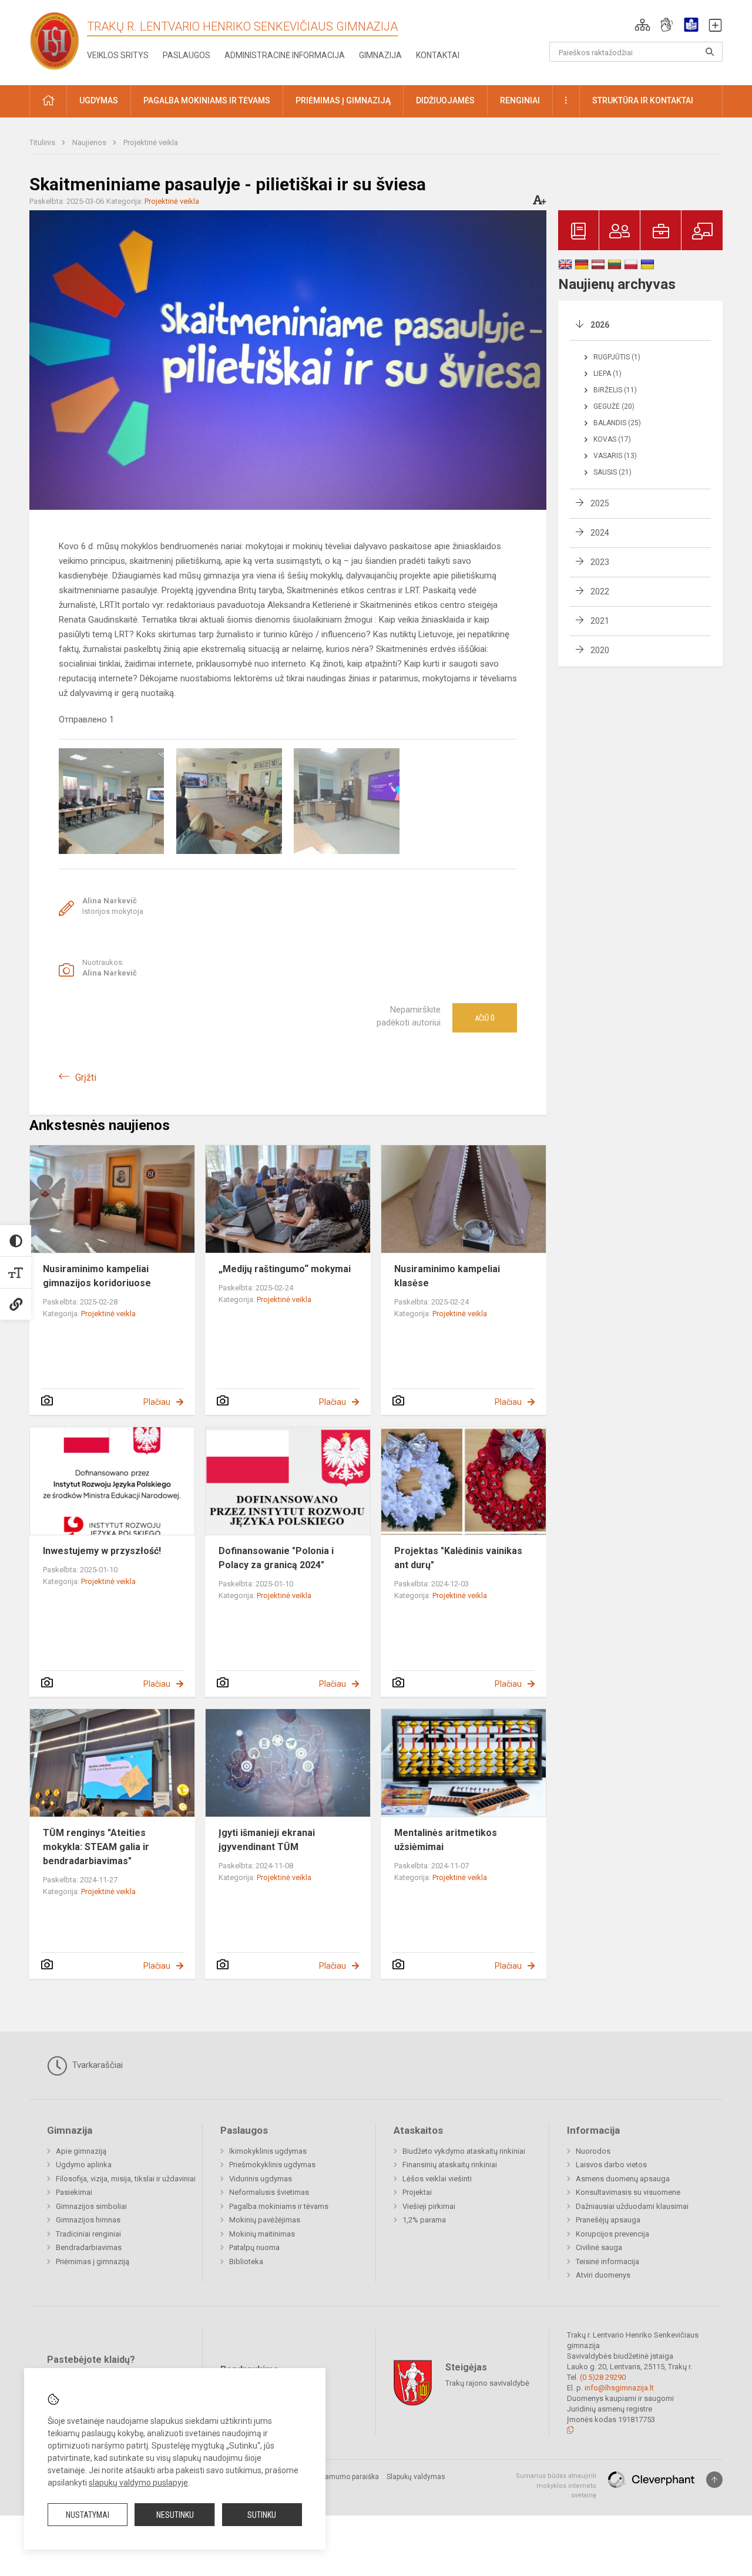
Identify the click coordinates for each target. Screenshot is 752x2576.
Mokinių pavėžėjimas (265, 2220)
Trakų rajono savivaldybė (487, 2383)
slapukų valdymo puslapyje (138, 2483)
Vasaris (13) (615, 456)
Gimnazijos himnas (88, 2220)
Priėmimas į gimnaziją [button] (343, 100)
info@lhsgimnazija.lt (619, 2388)
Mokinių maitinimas (262, 2234)
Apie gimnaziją (81, 2151)
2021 (600, 621)
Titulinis (43, 142)
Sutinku (262, 2515)
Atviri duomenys (603, 2275)
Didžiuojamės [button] (445, 100)
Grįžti (86, 1077)
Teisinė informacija (607, 2261)
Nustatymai (88, 2515)
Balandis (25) (617, 423)
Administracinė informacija (285, 55)
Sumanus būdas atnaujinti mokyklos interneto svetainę (556, 2486)
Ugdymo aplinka (84, 2165)
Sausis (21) (612, 472)
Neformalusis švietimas (269, 2192)
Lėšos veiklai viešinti (437, 2179)
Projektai (417, 2192)
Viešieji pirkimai (429, 2206)
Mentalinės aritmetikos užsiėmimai (446, 1840)
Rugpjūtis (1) (617, 357)
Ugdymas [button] (99, 100)
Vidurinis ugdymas (261, 2179)
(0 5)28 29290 (603, 2377)
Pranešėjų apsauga (608, 2220)
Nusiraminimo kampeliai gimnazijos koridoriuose (97, 1276)
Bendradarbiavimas (89, 2247)
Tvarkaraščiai (96, 2065)
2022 (600, 591)
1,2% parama (424, 2220)
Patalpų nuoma (254, 2247)
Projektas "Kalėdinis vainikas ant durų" (458, 1558)
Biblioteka (246, 2261)
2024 (600, 533)
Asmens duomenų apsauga (623, 2179)
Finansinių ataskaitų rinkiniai (450, 2165)
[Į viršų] (714, 2480)
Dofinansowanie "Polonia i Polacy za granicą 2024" (276, 1558)
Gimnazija (380, 55)
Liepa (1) (607, 374)
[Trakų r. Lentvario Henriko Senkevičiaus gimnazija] (55, 40)
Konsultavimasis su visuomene (628, 2192)
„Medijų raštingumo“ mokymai (285, 1269)
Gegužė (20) (614, 406)
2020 (600, 650)
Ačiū (485, 1018)
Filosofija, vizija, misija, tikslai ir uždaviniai (126, 2179)
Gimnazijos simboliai (91, 2206)
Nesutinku (175, 2515)
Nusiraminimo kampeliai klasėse (447, 1276)
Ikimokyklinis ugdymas (268, 2151)
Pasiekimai (74, 2192)
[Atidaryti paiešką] (710, 52)
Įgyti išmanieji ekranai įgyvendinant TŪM (267, 1840)
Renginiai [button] (520, 100)
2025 (600, 503)
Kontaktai (438, 55)
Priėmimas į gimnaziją (93, 2261)
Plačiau (157, 1402)
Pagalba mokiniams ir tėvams (279, 2206)
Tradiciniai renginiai (88, 2234)
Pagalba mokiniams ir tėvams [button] (207, 100)
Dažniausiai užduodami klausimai (632, 2206)
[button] (642, 25)
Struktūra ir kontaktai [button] (643, 100)
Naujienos (90, 142)
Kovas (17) (612, 439)
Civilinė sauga (599, 2247)
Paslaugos (187, 55)
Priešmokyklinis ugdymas (272, 2165)
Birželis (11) (615, 390)
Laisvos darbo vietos (611, 2165)
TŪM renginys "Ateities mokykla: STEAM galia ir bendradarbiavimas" (96, 1847)
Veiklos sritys (118, 55)
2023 (600, 562)
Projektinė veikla (151, 142)
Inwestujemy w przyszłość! (102, 1551)
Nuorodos (593, 2151)
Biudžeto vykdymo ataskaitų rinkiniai (464, 2151)
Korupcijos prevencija (612, 2234)
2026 (600, 325)
